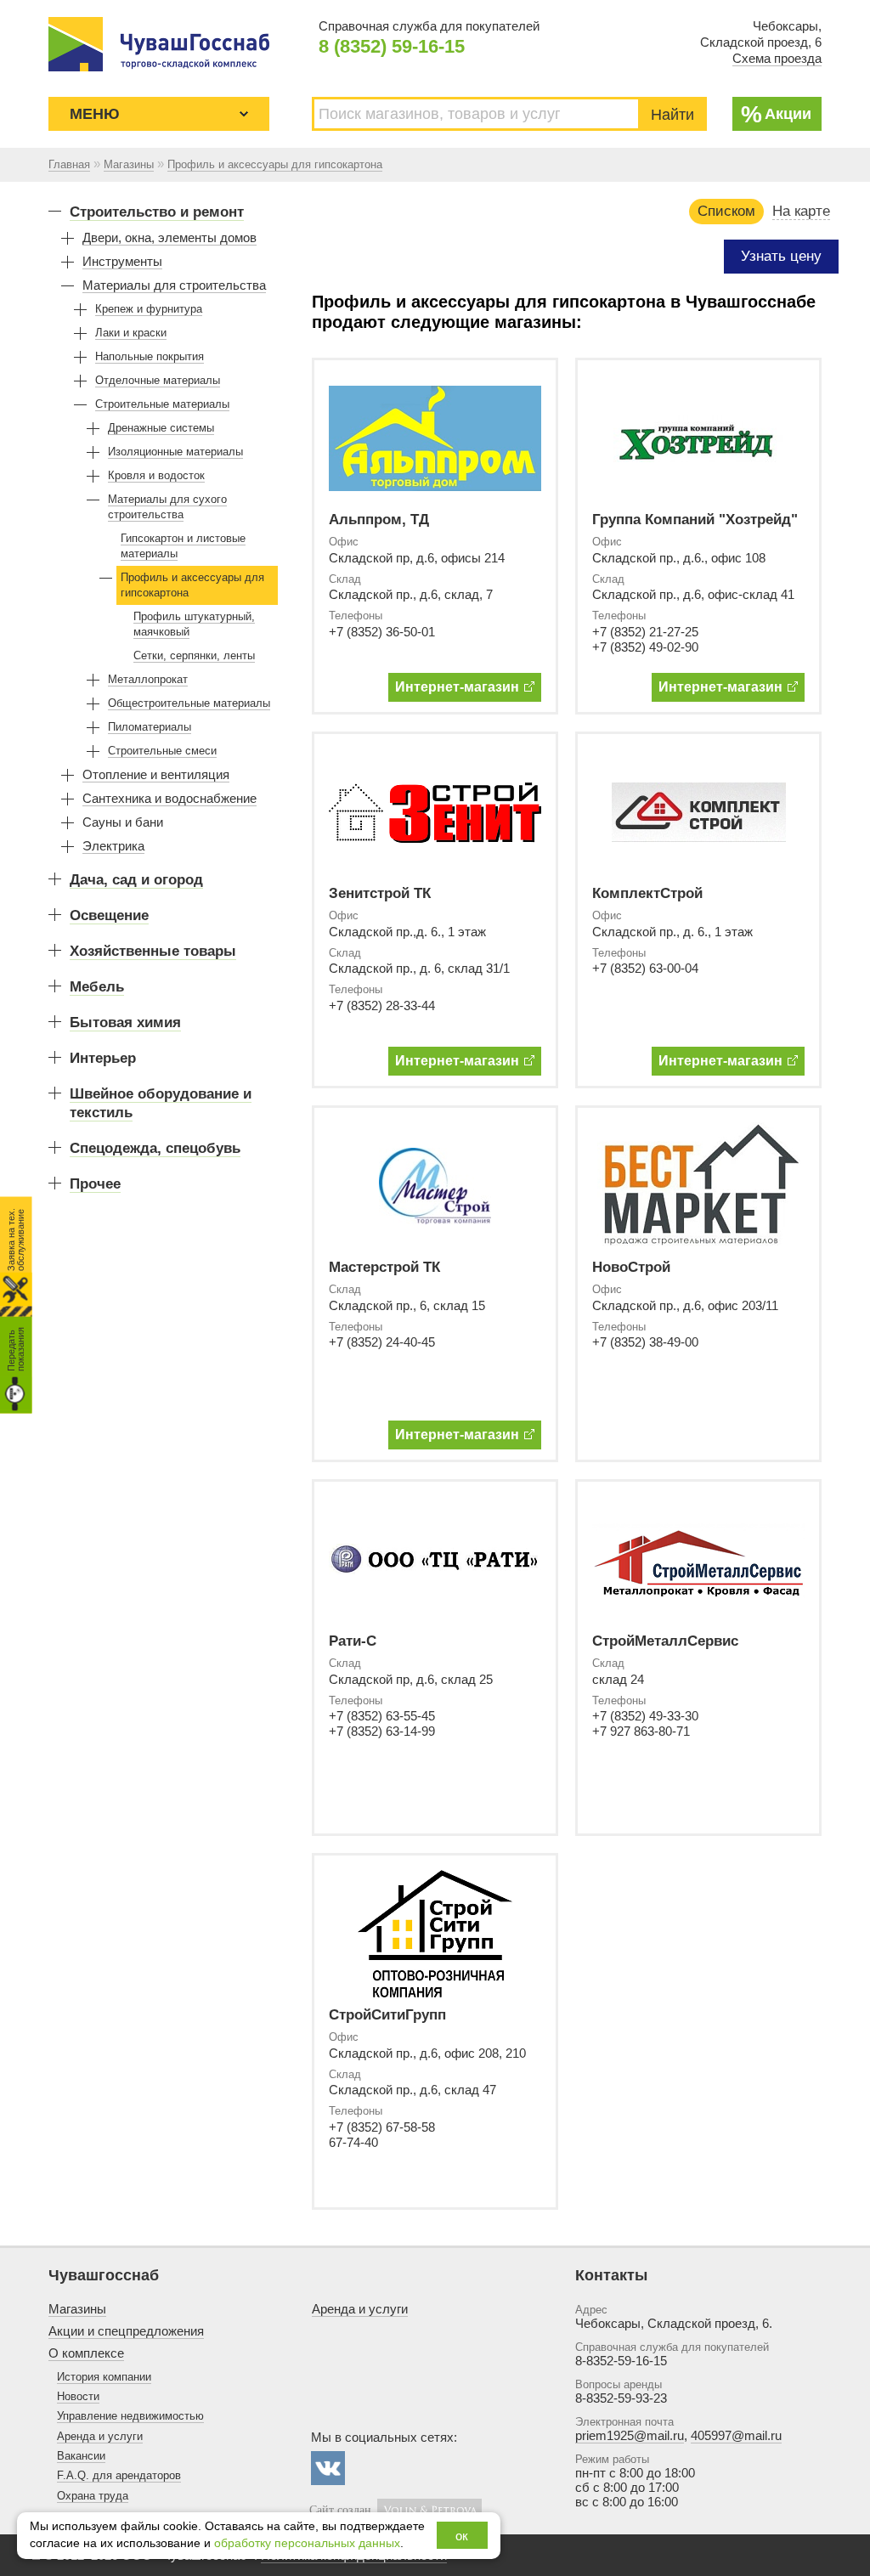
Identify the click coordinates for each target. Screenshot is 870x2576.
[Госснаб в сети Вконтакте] (328, 2468)
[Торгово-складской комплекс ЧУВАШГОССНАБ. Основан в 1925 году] (159, 44)
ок (462, 2536)
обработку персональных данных (307, 2543)
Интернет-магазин (457, 687)
